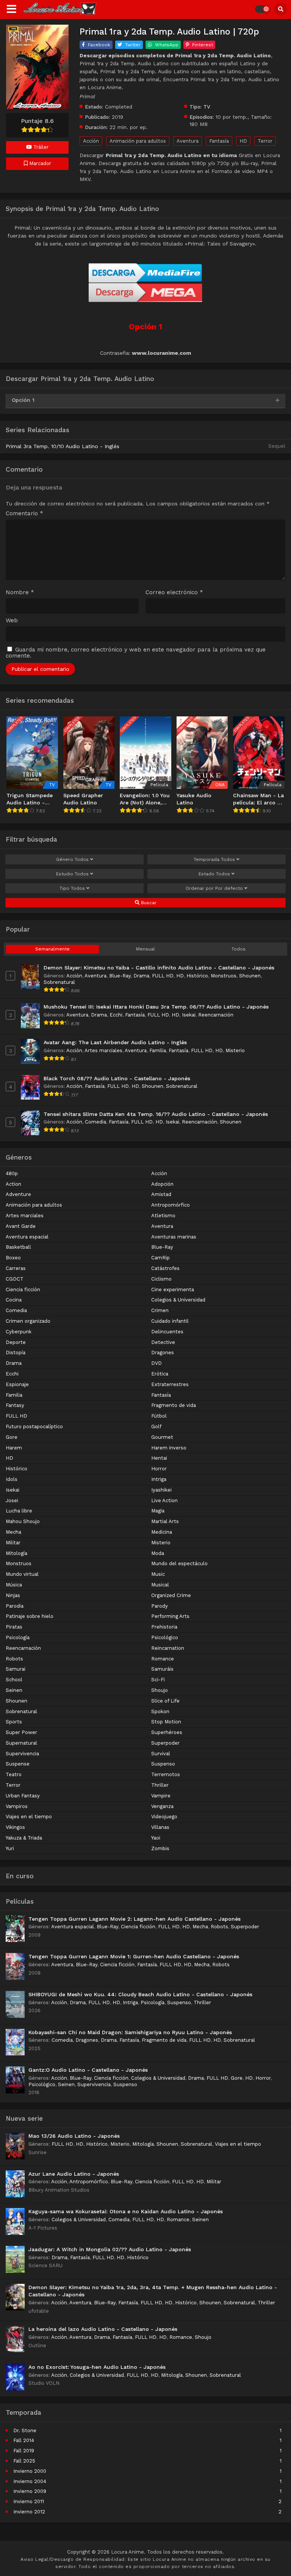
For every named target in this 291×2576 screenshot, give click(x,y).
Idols (12, 1479)
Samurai (16, 1669)
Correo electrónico (174, 592)
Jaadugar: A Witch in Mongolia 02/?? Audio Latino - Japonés (110, 2249)
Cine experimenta (173, 1290)
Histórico (197, 976)
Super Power (21, 1732)
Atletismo (163, 1216)
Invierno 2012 (29, 2512)
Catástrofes (165, 1268)
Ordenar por (214, 888)
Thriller (160, 1785)
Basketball (18, 1247)
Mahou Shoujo (23, 1521)
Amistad (161, 1194)
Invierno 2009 (30, 2491)
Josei (12, 1500)
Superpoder (165, 1743)
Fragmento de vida (174, 1405)
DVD (156, 1363)
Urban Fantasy (23, 1796)
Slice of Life (165, 1701)
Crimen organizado (28, 1321)
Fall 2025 (24, 2461)
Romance (163, 1659)
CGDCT (15, 1279)
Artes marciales (103, 1050)
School (14, 1680)
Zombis (160, 1848)
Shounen (250, 976)
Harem (14, 1448)
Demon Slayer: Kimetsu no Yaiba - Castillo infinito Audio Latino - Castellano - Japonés (159, 968)
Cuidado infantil (170, 1321)
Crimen (160, 1310)
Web (12, 621)
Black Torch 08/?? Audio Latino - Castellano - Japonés (117, 1078)
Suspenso (163, 1764)
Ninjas (13, 1595)
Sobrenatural (59, 982)
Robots (14, 1659)
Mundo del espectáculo (179, 1563)
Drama (141, 976)
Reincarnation (168, 1648)
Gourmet (162, 1437)
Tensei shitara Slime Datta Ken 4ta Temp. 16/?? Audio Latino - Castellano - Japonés (156, 1114)
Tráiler (40, 147)
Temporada (214, 859)
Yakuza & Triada (24, 1838)
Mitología (16, 1553)
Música (14, 1585)
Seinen (14, 1690)
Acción (91, 141)
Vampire (161, 1796)
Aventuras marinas (174, 1237)
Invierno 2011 (29, 2501)
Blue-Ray (120, 976)
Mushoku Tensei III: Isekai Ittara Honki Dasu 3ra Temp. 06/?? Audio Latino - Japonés (156, 1007)
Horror (159, 1469)
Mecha (13, 1532)
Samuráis (162, 1669)
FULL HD (163, 976)
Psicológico (165, 1637)
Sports (14, 1722)
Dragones (163, 1353)
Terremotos (166, 1774)
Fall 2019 (24, 2451)
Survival (161, 1754)
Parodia (15, 1606)
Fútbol (159, 1416)
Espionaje (17, 1384)
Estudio (72, 874)
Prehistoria (164, 1627)
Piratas (14, 1627)
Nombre (20, 592)
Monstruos (224, 976)
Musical (160, 1585)
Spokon (160, 1711)
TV (207, 107)
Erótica (160, 1374)
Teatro (14, 1774)
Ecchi (116, 1015)
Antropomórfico (171, 1205)
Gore (12, 1437)
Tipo (72, 888)
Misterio (235, 1050)
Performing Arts (170, 1616)
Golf (156, 1426)
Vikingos (15, 1827)
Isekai (189, 1015)
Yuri (10, 1848)
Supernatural (21, 1743)
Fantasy (15, 1405)
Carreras (16, 1268)
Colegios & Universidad (178, 1300)
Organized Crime (171, 1595)
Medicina (162, 1532)
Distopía (16, 1353)
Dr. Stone (25, 2430)
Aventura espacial (27, 1237)
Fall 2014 (24, 2440)
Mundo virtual (22, 1574)
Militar (13, 1543)
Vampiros (17, 1806)
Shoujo (160, 1690)
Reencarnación (216, 1015)
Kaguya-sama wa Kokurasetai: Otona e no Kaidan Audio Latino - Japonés (126, 2211)
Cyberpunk (19, 1332)
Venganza (162, 1806)
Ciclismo (161, 1279)
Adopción (162, 1184)
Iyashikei (161, 1490)
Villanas (160, 1827)
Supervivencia (22, 1754)
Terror (265, 141)
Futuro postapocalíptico (34, 1426)
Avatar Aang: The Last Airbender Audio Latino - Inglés (115, 1042)
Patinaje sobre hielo (30, 1616)
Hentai (159, 1458)
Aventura (188, 141)
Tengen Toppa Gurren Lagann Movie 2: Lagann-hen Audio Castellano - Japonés (135, 1919)
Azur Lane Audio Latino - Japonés (74, 2174)
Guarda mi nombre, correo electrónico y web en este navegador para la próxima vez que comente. (136, 653)
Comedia (95, 1122)
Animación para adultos (138, 141)
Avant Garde (21, 1226)
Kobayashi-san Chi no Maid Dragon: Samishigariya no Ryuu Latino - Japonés (130, 2032)
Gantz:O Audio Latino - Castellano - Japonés (88, 2070)
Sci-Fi (158, 1680)
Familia (158, 1050)
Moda (158, 1553)
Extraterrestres (170, 1384)
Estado (214, 874)
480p (12, 1173)
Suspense (18, 1764)
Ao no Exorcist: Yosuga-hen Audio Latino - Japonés (97, 2367)
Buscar (148, 903)
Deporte (16, 1342)
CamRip (160, 1258)
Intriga (159, 1479)
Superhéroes (167, 1732)
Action (13, 1184)
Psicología (18, 1637)
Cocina (14, 1300)
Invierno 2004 (30, 2481)
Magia (158, 1511)
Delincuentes (167, 1332)
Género (72, 859)
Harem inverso (169, 1448)
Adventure (18, 1194)
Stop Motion (166, 1722)
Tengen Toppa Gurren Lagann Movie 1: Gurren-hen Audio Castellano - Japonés (134, 1956)
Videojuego (164, 1817)
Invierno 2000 (30, 2471)
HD (243, 141)
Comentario (24, 514)
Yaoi (156, 1838)
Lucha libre (19, 1511)
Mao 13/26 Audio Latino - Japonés (74, 2136)
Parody (160, 1606)
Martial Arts (165, 1521)
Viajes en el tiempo (29, 1817)
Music (158, 1574)
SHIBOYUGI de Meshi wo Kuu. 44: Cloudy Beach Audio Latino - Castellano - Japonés (140, 1994)
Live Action (164, 1500)
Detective (163, 1342)
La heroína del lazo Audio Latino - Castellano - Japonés (103, 2329)
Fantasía (219, 141)
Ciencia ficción (23, 1290)
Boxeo (13, 1258)
